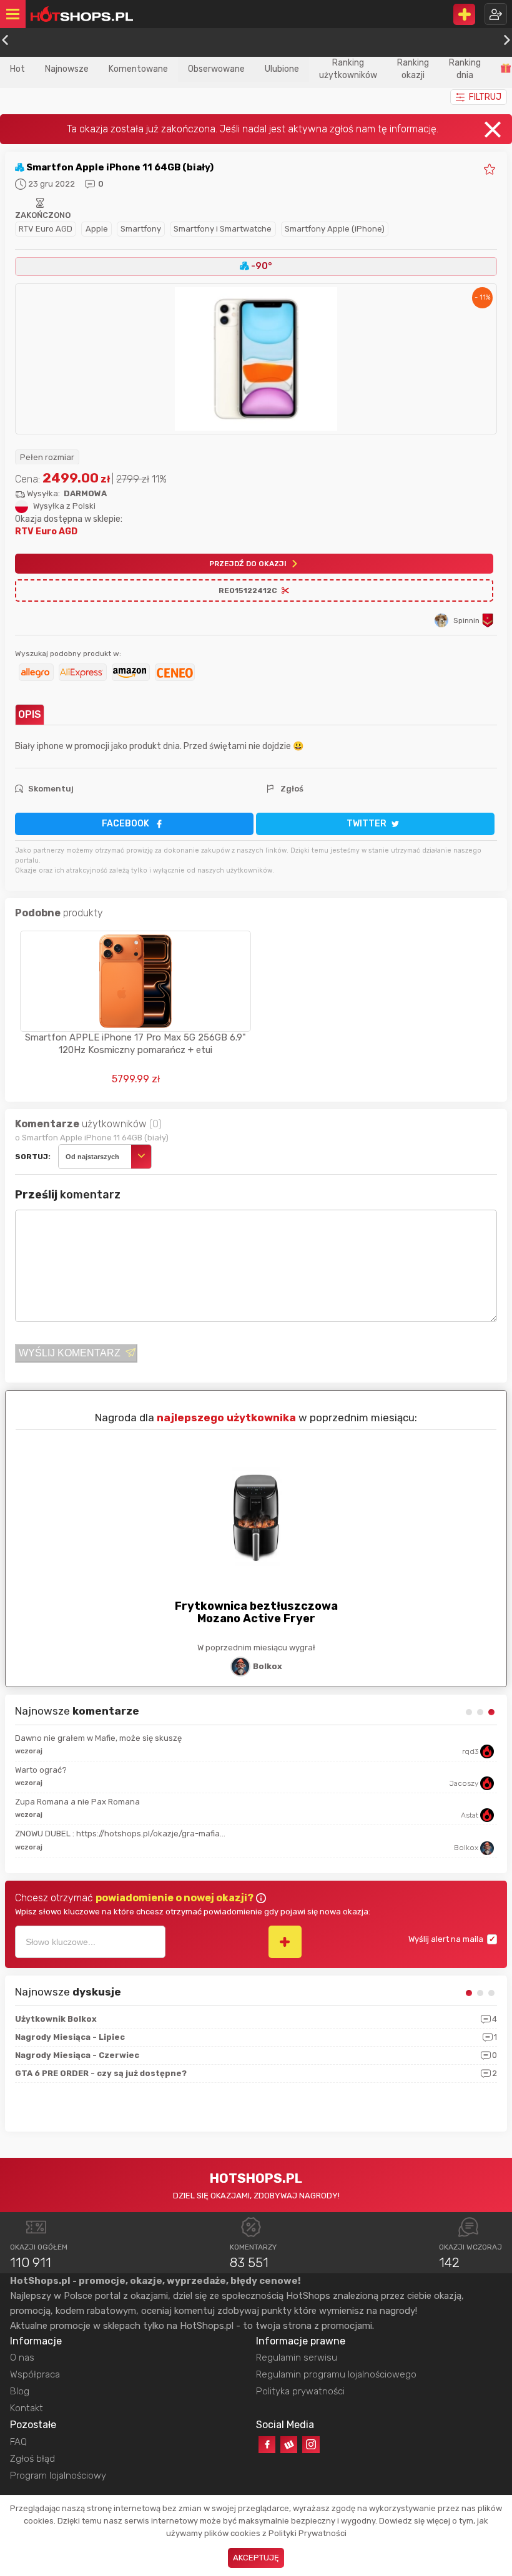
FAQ (18, 2442)
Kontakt (27, 2408)
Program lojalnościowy (58, 2476)
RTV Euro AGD (46, 229)
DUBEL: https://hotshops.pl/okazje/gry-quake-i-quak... (120, 1835)
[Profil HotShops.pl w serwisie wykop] (289, 2445)
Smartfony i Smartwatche (223, 229)
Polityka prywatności (300, 2391)
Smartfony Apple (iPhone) (335, 229)
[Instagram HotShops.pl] (311, 2445)
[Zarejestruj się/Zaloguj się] (496, 14)
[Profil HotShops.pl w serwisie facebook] (267, 2445)
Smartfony (141, 229)
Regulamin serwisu (297, 2358)
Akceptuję (256, 2558)
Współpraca (35, 2374)
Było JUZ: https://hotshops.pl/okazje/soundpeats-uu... (120, 1770)
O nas (22, 2358)
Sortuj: (33, 1157)
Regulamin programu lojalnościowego (336, 2374)
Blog (20, 2391)
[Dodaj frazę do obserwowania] (285, 1942)
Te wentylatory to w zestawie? (73, 1803)
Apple (97, 229)
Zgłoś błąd (32, 2459)
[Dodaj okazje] (464, 14)
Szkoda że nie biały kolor (63, 1738)
